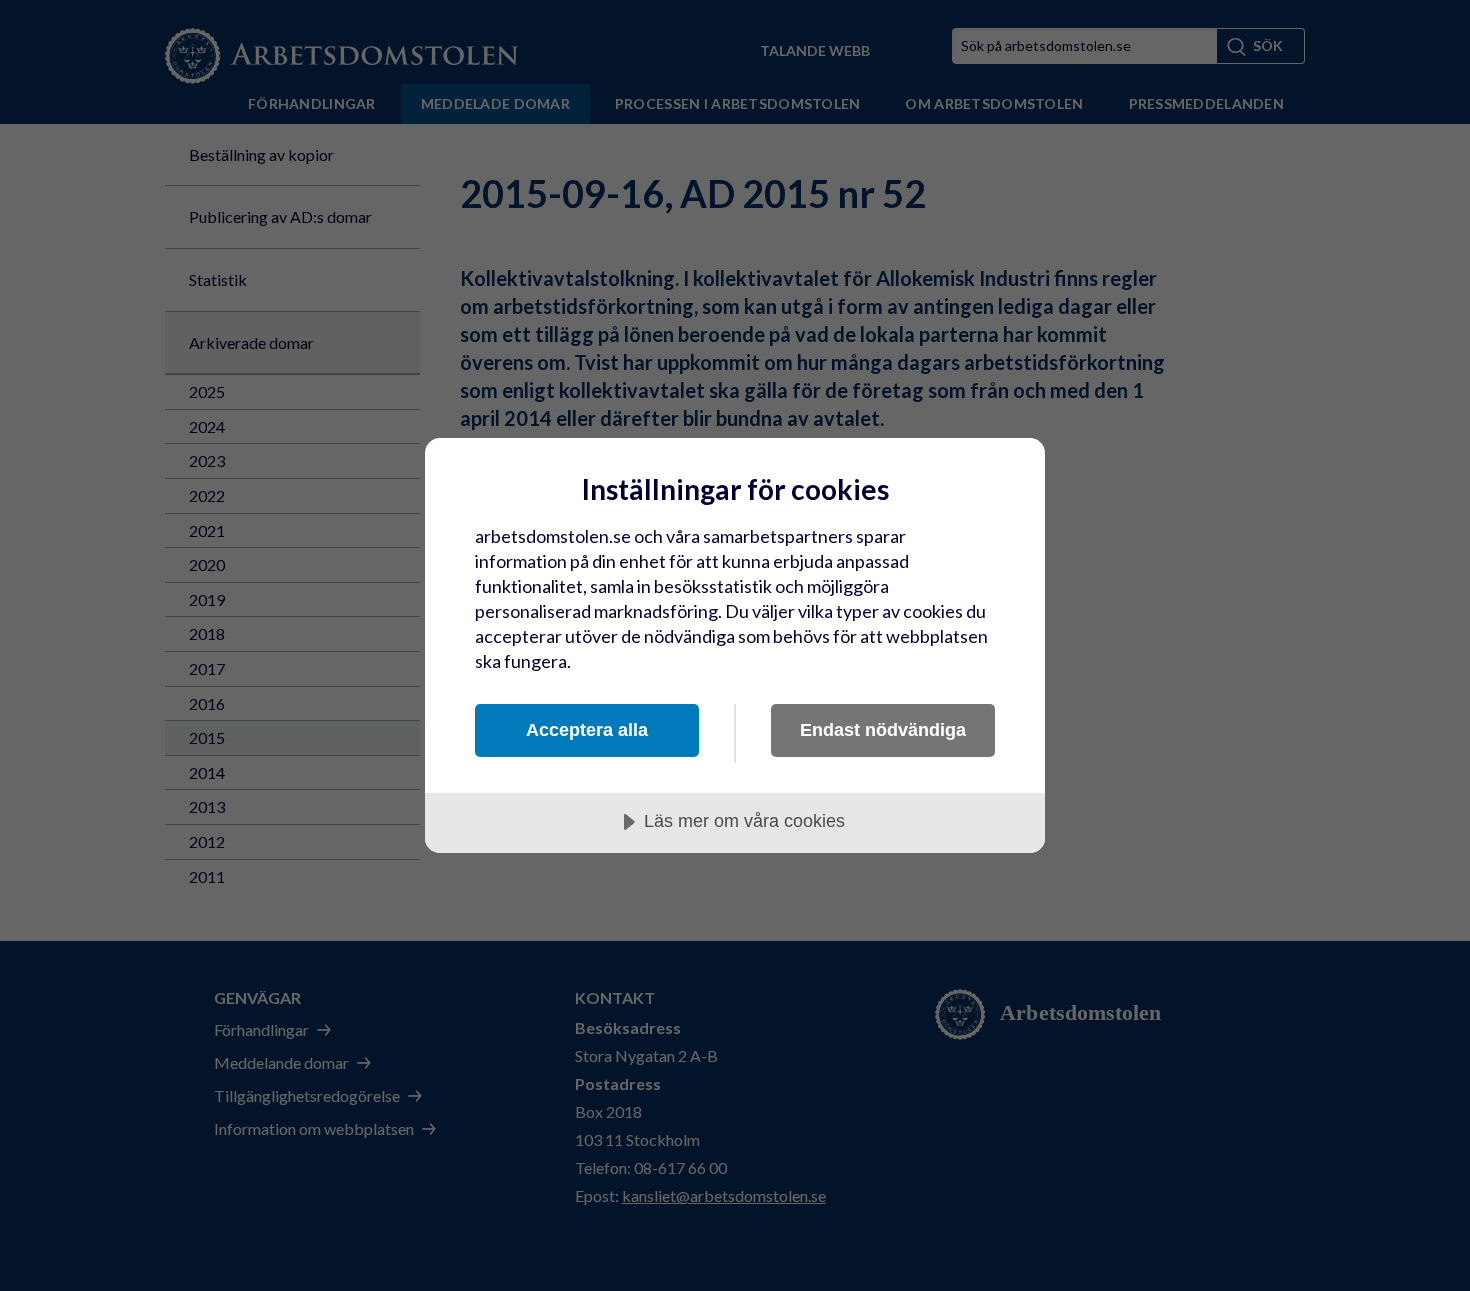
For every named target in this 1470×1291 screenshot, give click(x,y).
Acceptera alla (587, 730)
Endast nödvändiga (883, 730)
